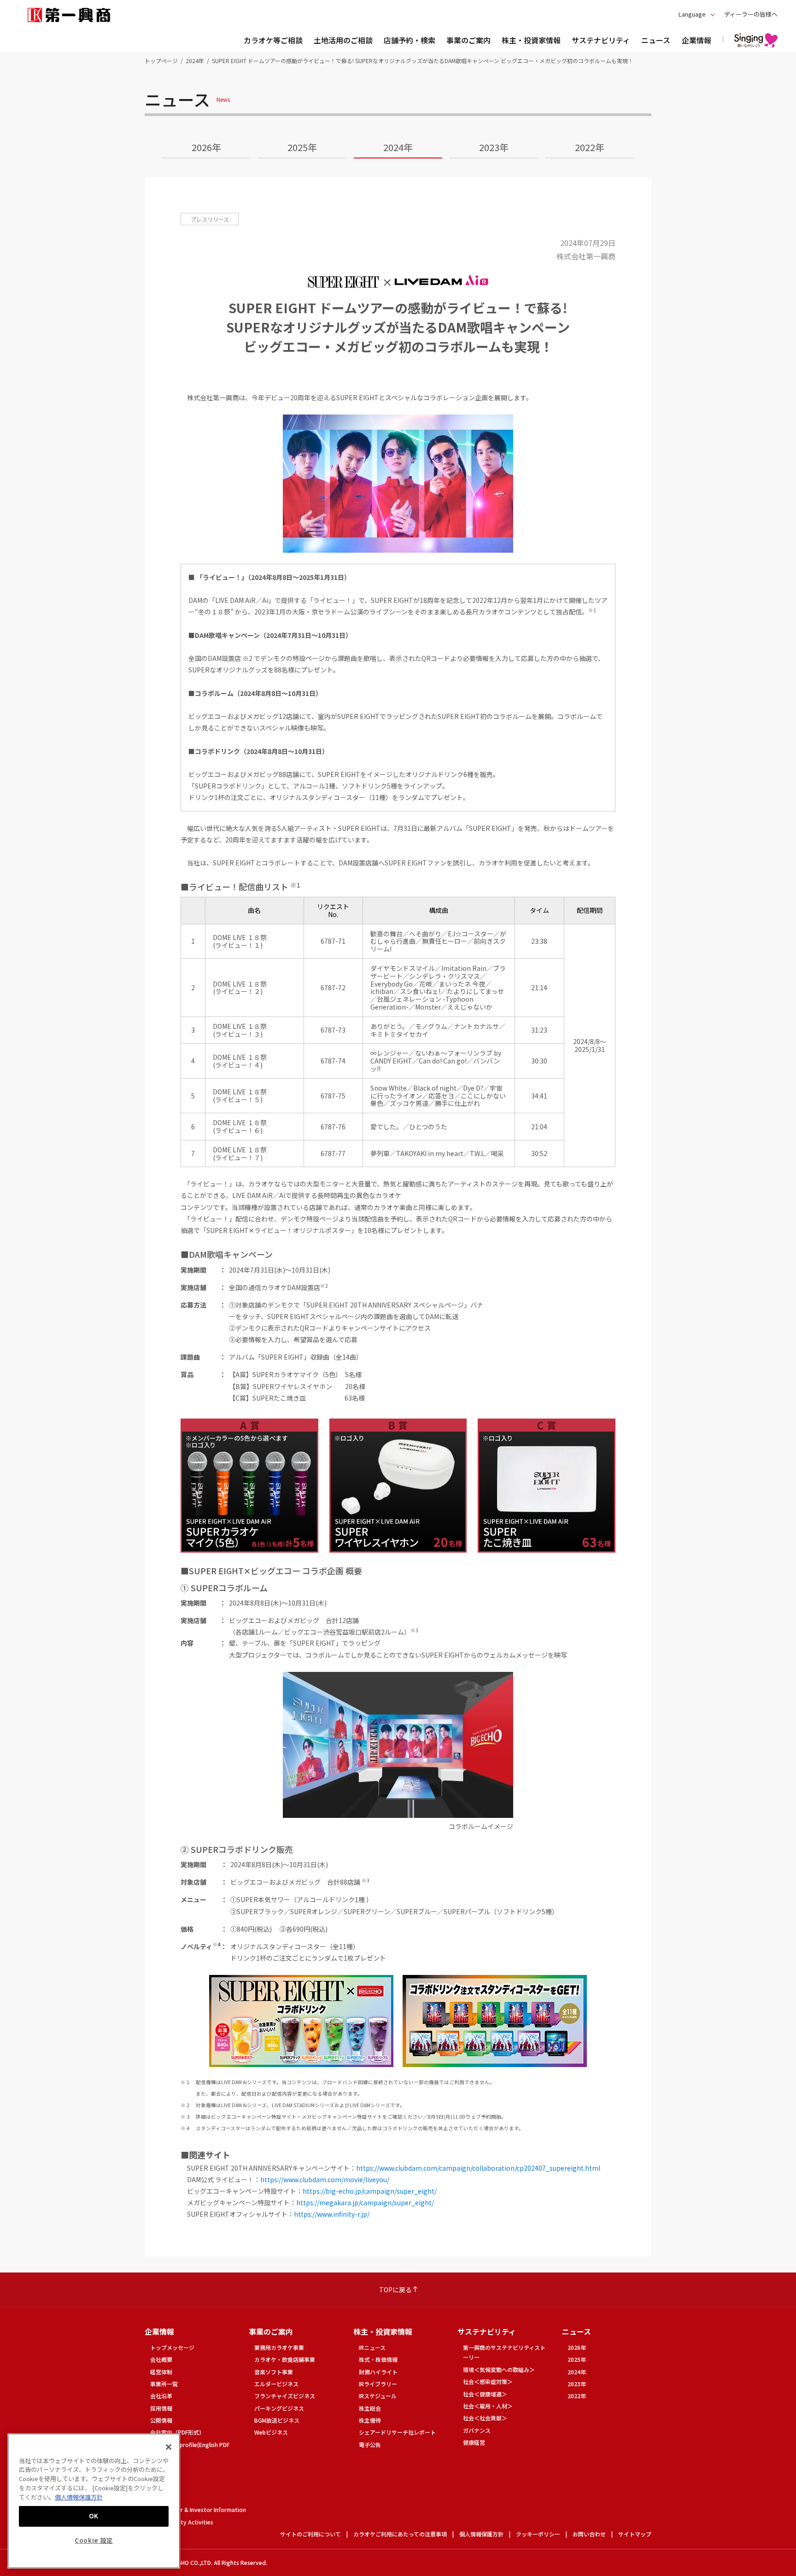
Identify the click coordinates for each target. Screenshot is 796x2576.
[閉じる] (169, 2447)
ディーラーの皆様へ (751, 14)
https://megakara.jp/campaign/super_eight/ (365, 2202)
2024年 (195, 61)
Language (692, 14)
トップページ (161, 61)
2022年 (590, 147)
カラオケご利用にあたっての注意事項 (400, 2534)
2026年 (206, 147)
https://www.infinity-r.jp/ (332, 2214)
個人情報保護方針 (481, 2534)
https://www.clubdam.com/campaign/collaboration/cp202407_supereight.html (478, 2168)
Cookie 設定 (94, 2540)
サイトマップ (635, 2534)
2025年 (302, 147)
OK (94, 2516)
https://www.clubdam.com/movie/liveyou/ (325, 2179)
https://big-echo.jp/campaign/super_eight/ (370, 2191)
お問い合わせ (589, 2534)
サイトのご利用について (310, 2534)
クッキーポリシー (538, 2534)
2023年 (494, 147)
